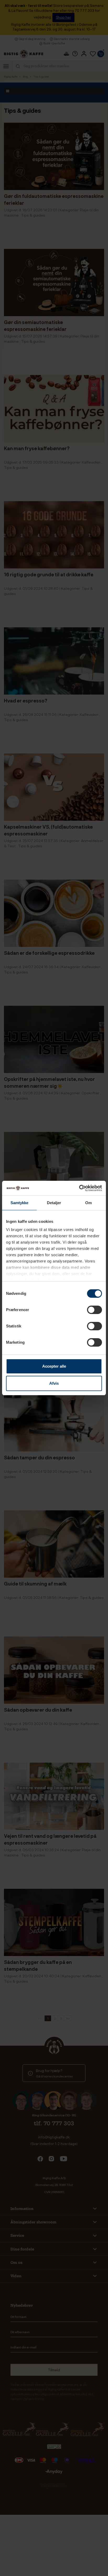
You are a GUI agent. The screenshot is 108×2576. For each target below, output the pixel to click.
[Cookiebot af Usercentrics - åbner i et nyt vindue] (79, 1188)
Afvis (54, 1383)
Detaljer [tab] (54, 1203)
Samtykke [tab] (20, 1203)
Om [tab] (88, 1203)
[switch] (94, 1310)
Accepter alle (54, 1366)
